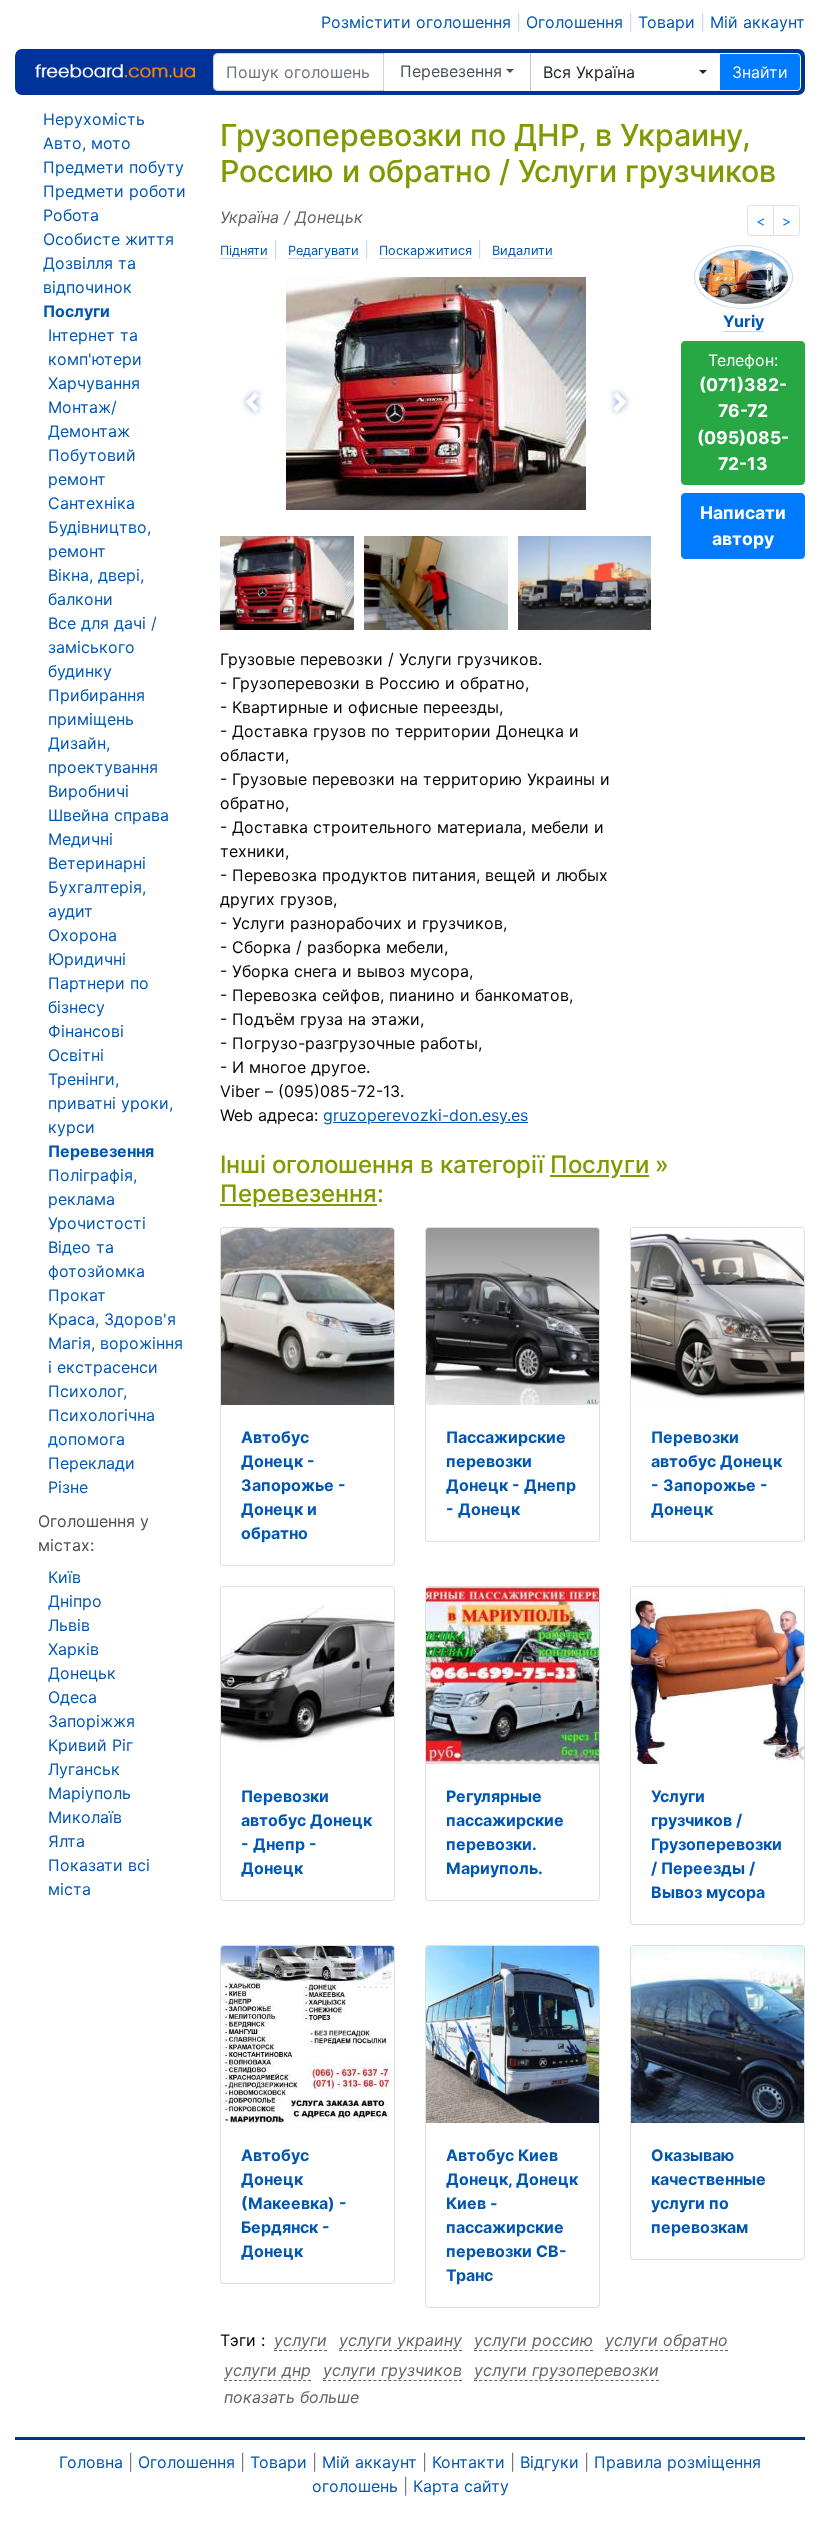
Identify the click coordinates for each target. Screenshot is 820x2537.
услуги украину (400, 2340)
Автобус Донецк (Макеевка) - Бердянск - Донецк (294, 2203)
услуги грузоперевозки (566, 2370)
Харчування (94, 383)
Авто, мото (87, 143)
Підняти (244, 250)
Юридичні (87, 959)
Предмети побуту (113, 167)
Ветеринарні (97, 863)
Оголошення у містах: (93, 1533)
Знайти (760, 72)
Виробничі (88, 791)
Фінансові (86, 1031)
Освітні (76, 1055)
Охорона (82, 935)
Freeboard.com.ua (115, 71)
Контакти (468, 2462)
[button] (325, 402)
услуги (300, 2340)
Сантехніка (91, 503)
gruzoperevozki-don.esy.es (425, 1115)
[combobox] (625, 72)
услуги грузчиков (392, 2370)
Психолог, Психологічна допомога (101, 1415)
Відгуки (549, 2462)
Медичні (80, 839)
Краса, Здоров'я (112, 1319)
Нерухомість (94, 119)
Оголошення (574, 22)
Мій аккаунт (757, 22)
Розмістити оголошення (416, 22)
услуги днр (267, 2370)
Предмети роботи (114, 191)
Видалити (522, 250)
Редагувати (323, 250)
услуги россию (533, 2340)
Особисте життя (108, 239)
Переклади (91, 1463)
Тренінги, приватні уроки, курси (110, 1103)
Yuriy (743, 321)
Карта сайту (461, 2486)
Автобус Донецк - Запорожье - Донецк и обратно (293, 1485)
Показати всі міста (99, 1877)
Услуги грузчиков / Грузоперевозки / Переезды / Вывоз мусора (716, 1844)
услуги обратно (666, 2340)
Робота (71, 215)
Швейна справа (108, 815)
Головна (91, 2462)
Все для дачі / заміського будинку (102, 647)
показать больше (291, 2397)
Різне (68, 1487)
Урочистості (97, 1223)
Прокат (77, 1295)
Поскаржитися (425, 250)
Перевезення (451, 71)
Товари (666, 22)
